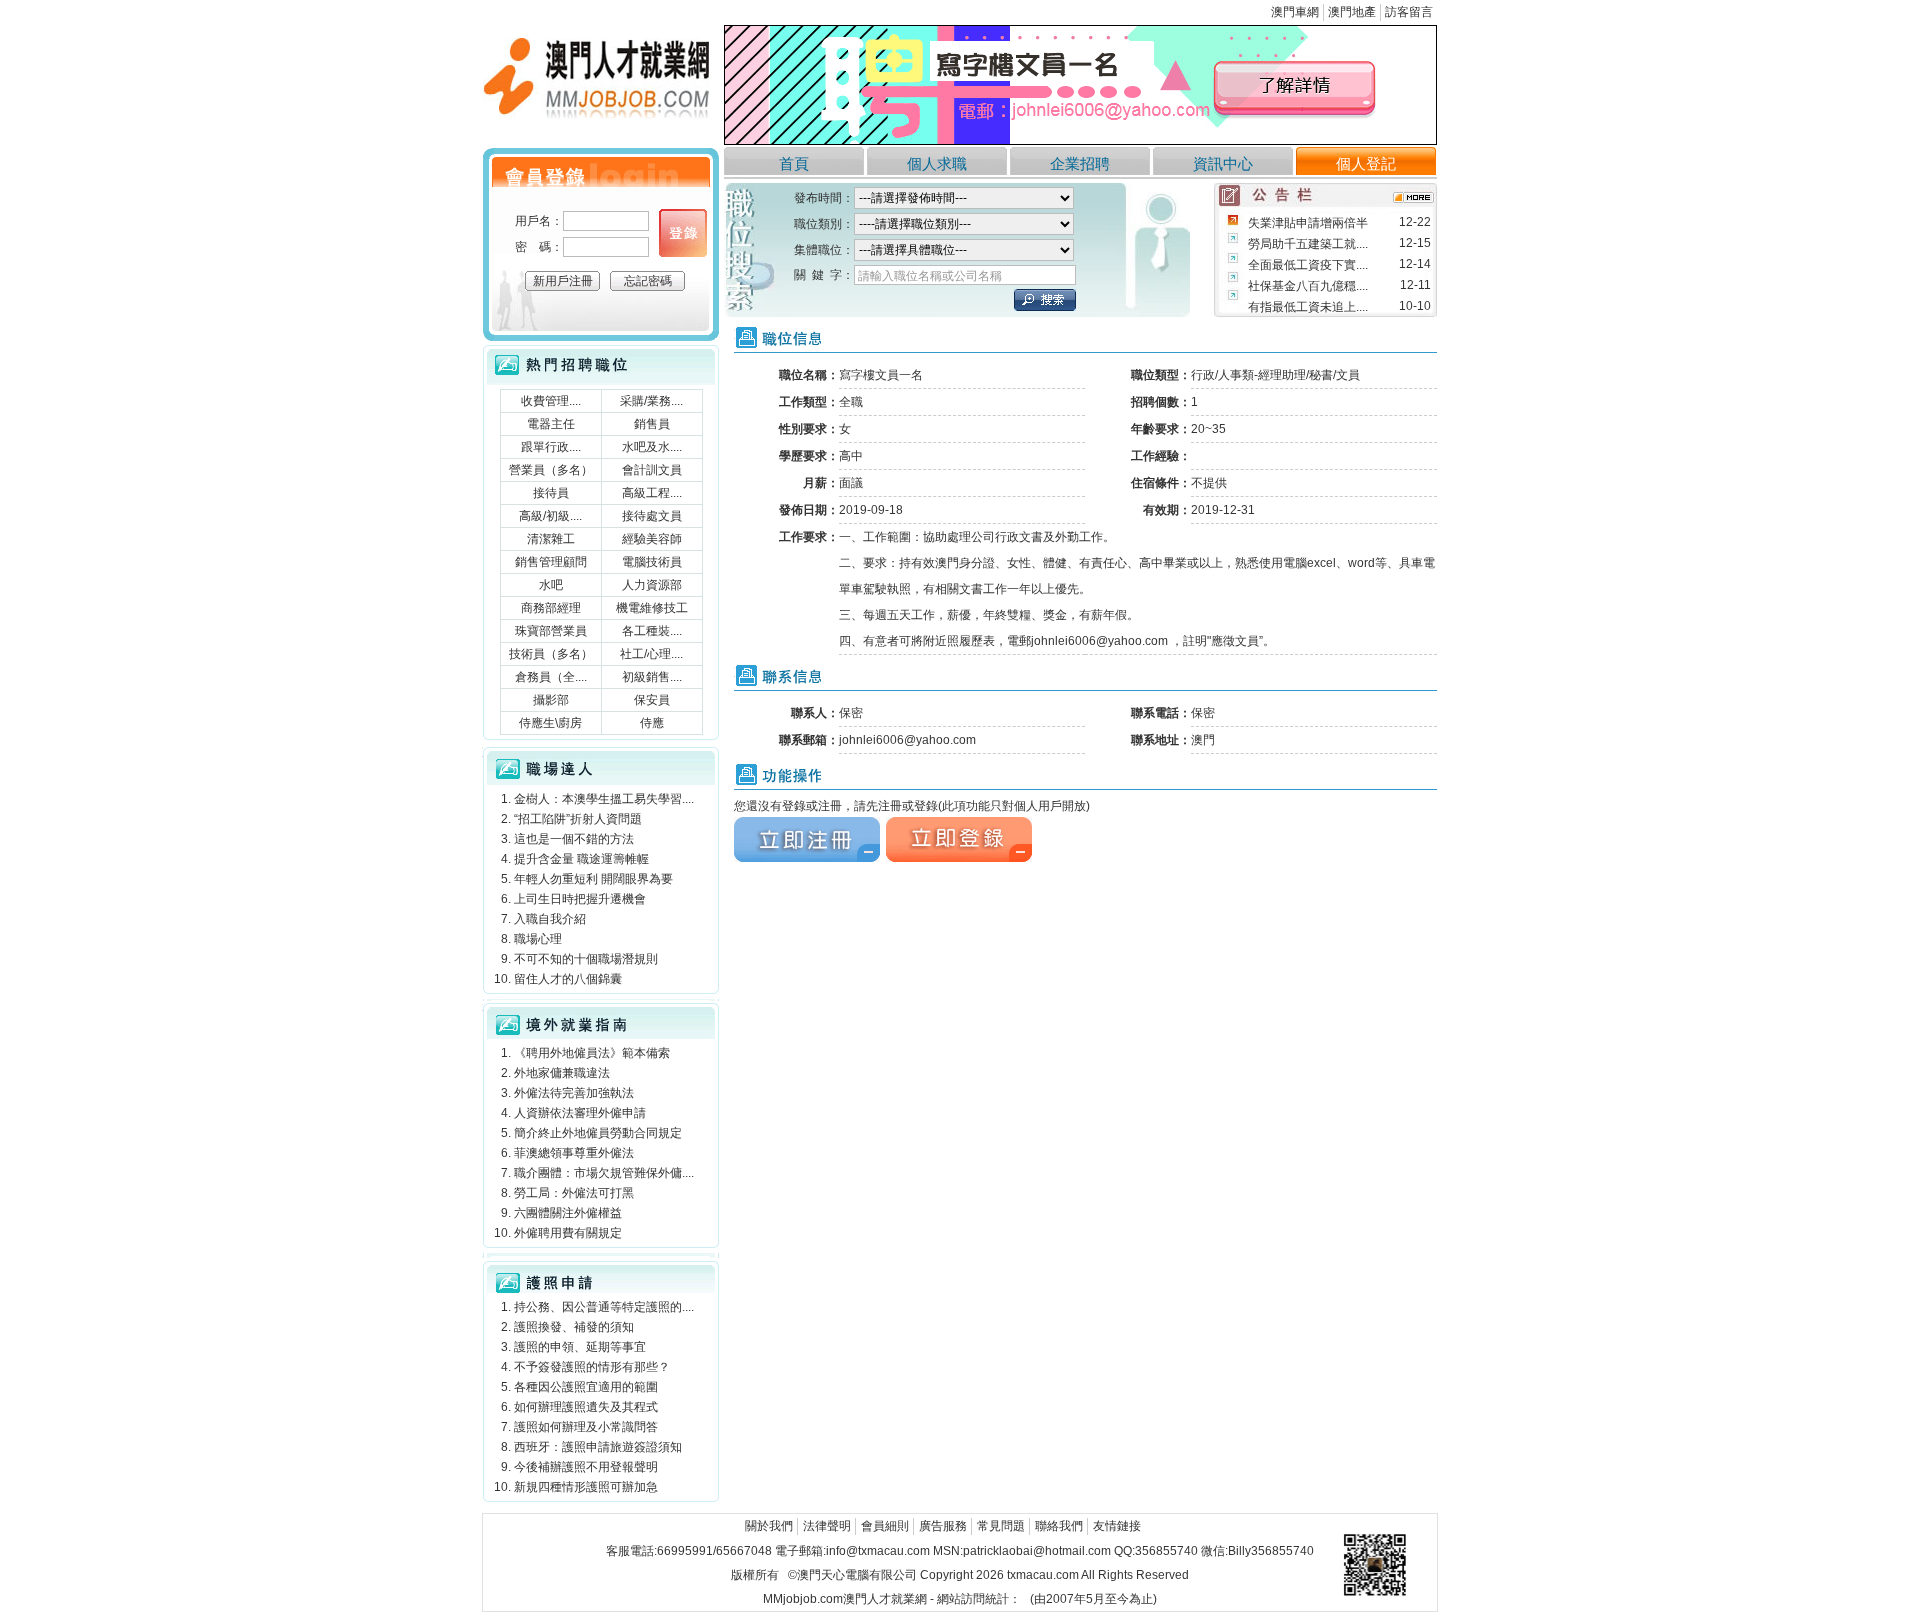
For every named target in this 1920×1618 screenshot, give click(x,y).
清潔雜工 (551, 539)
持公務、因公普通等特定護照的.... (604, 1307)
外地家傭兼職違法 (562, 1073)
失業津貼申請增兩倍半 (1308, 223)
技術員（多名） (551, 654)
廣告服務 (943, 1526)
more (1413, 197)
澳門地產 (1352, 12)
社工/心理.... (651, 654)
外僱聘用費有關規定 (568, 1233)
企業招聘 (1080, 163)
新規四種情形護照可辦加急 (586, 1487)
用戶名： (539, 221)
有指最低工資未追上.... (1308, 307)
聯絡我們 (1059, 1526)
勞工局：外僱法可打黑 (574, 1193)
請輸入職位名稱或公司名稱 (930, 276)
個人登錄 (683, 233)
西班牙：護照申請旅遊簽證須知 (598, 1447)
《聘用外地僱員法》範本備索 (592, 1053)
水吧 (551, 585)
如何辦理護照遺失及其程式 (586, 1407)
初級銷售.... (652, 677)
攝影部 (551, 700)
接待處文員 (652, 516)
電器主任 (551, 424)
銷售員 (652, 424)
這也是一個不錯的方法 (574, 839)
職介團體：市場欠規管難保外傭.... (604, 1173)
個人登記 (1366, 163)
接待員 (551, 493)
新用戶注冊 (563, 281)
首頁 (794, 163)
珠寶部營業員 (551, 631)
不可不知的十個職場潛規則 (586, 959)
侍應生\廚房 (550, 723)
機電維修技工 (652, 608)
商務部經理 (551, 608)
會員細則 (885, 1526)
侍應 (652, 723)
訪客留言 (1409, 12)
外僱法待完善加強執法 (574, 1093)
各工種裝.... (652, 631)
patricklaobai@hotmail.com (1037, 1551)
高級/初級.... (550, 516)
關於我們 (769, 1526)
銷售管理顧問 (551, 562)
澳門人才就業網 (525, 31)
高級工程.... (652, 493)
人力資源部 (652, 585)
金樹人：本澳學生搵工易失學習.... (604, 799)
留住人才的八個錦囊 (568, 979)
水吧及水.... (652, 447)
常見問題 (1001, 1526)
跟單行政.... (551, 447)
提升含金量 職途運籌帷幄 (581, 859)
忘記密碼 (648, 281)
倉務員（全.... (551, 677)
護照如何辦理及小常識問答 (586, 1427)
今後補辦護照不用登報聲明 (586, 1467)
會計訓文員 (652, 470)
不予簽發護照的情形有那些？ (592, 1367)
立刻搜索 (1045, 300)
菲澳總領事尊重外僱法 (574, 1153)
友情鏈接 (1117, 1526)
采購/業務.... (651, 401)
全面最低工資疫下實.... (1308, 265)
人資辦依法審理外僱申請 (580, 1113)
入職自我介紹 (550, 919)
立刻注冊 (758, 825)
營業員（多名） (551, 470)
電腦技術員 (652, 562)
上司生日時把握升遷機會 (580, 899)
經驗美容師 (652, 539)
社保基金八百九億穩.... (1308, 286)
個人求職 (937, 163)
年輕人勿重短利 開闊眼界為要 (593, 879)
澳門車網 (1295, 12)
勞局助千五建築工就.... (1308, 244)
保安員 (652, 700)
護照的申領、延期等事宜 (580, 1347)
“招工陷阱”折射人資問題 (578, 819)
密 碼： (539, 247)
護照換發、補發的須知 (574, 1327)
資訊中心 (1223, 163)
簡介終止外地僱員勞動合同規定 (598, 1133)
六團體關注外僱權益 (568, 1213)
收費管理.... (551, 401)
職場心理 (538, 939)
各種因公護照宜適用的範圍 (586, 1387)
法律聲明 (827, 1526)
